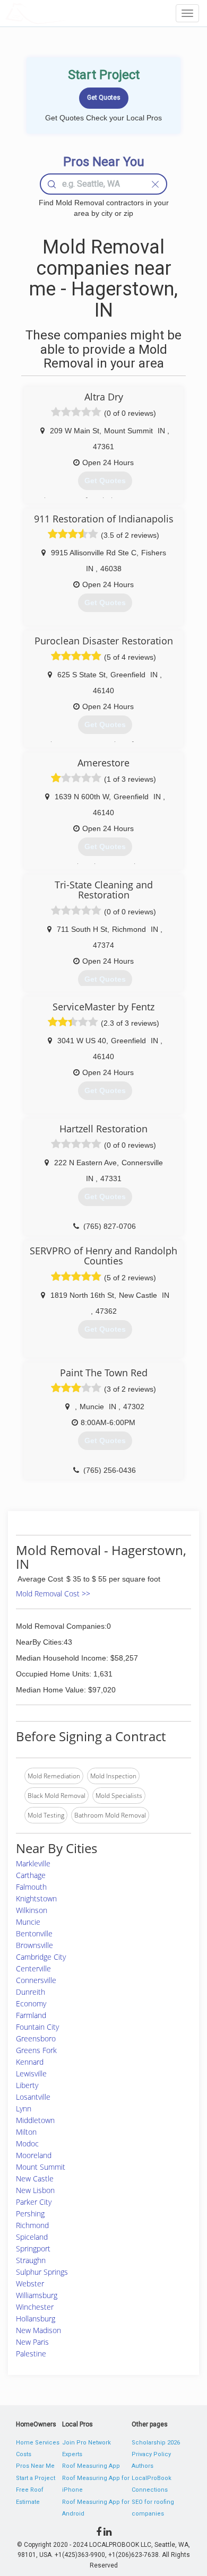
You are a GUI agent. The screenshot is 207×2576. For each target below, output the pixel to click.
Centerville (33, 1968)
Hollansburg (36, 2319)
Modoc (27, 2143)
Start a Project (36, 2478)
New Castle (35, 2178)
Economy (31, 2003)
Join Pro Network (87, 2443)
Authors (143, 2466)
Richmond (32, 2225)
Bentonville (34, 1933)
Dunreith (31, 1992)
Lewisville (31, 2073)
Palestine (31, 2354)
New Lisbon (35, 2190)
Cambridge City (41, 1957)
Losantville (33, 2097)
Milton (26, 2132)
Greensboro (36, 2038)
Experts (72, 2454)
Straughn (31, 2260)
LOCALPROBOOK (67, 13)
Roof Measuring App (91, 2466)
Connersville (36, 1980)
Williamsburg (37, 2295)
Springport (33, 2248)
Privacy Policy (151, 2454)
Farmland (31, 2015)
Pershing (30, 2213)
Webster (30, 2284)
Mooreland (34, 2155)
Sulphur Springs (42, 2272)
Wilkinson (32, 1910)
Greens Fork (36, 2050)
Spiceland (32, 2237)
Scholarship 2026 (156, 2443)
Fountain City (37, 2027)
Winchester (35, 2307)
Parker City (34, 2202)
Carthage (31, 1875)
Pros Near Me (35, 2466)
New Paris (32, 2342)
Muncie (28, 1922)
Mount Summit (41, 2167)
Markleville (33, 1863)
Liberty (27, 2085)
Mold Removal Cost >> (53, 1593)
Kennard (30, 2062)
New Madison (38, 2330)
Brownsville (34, 1945)
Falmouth (31, 1887)
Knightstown (36, 1898)
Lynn (24, 2108)
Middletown (35, 2120)
